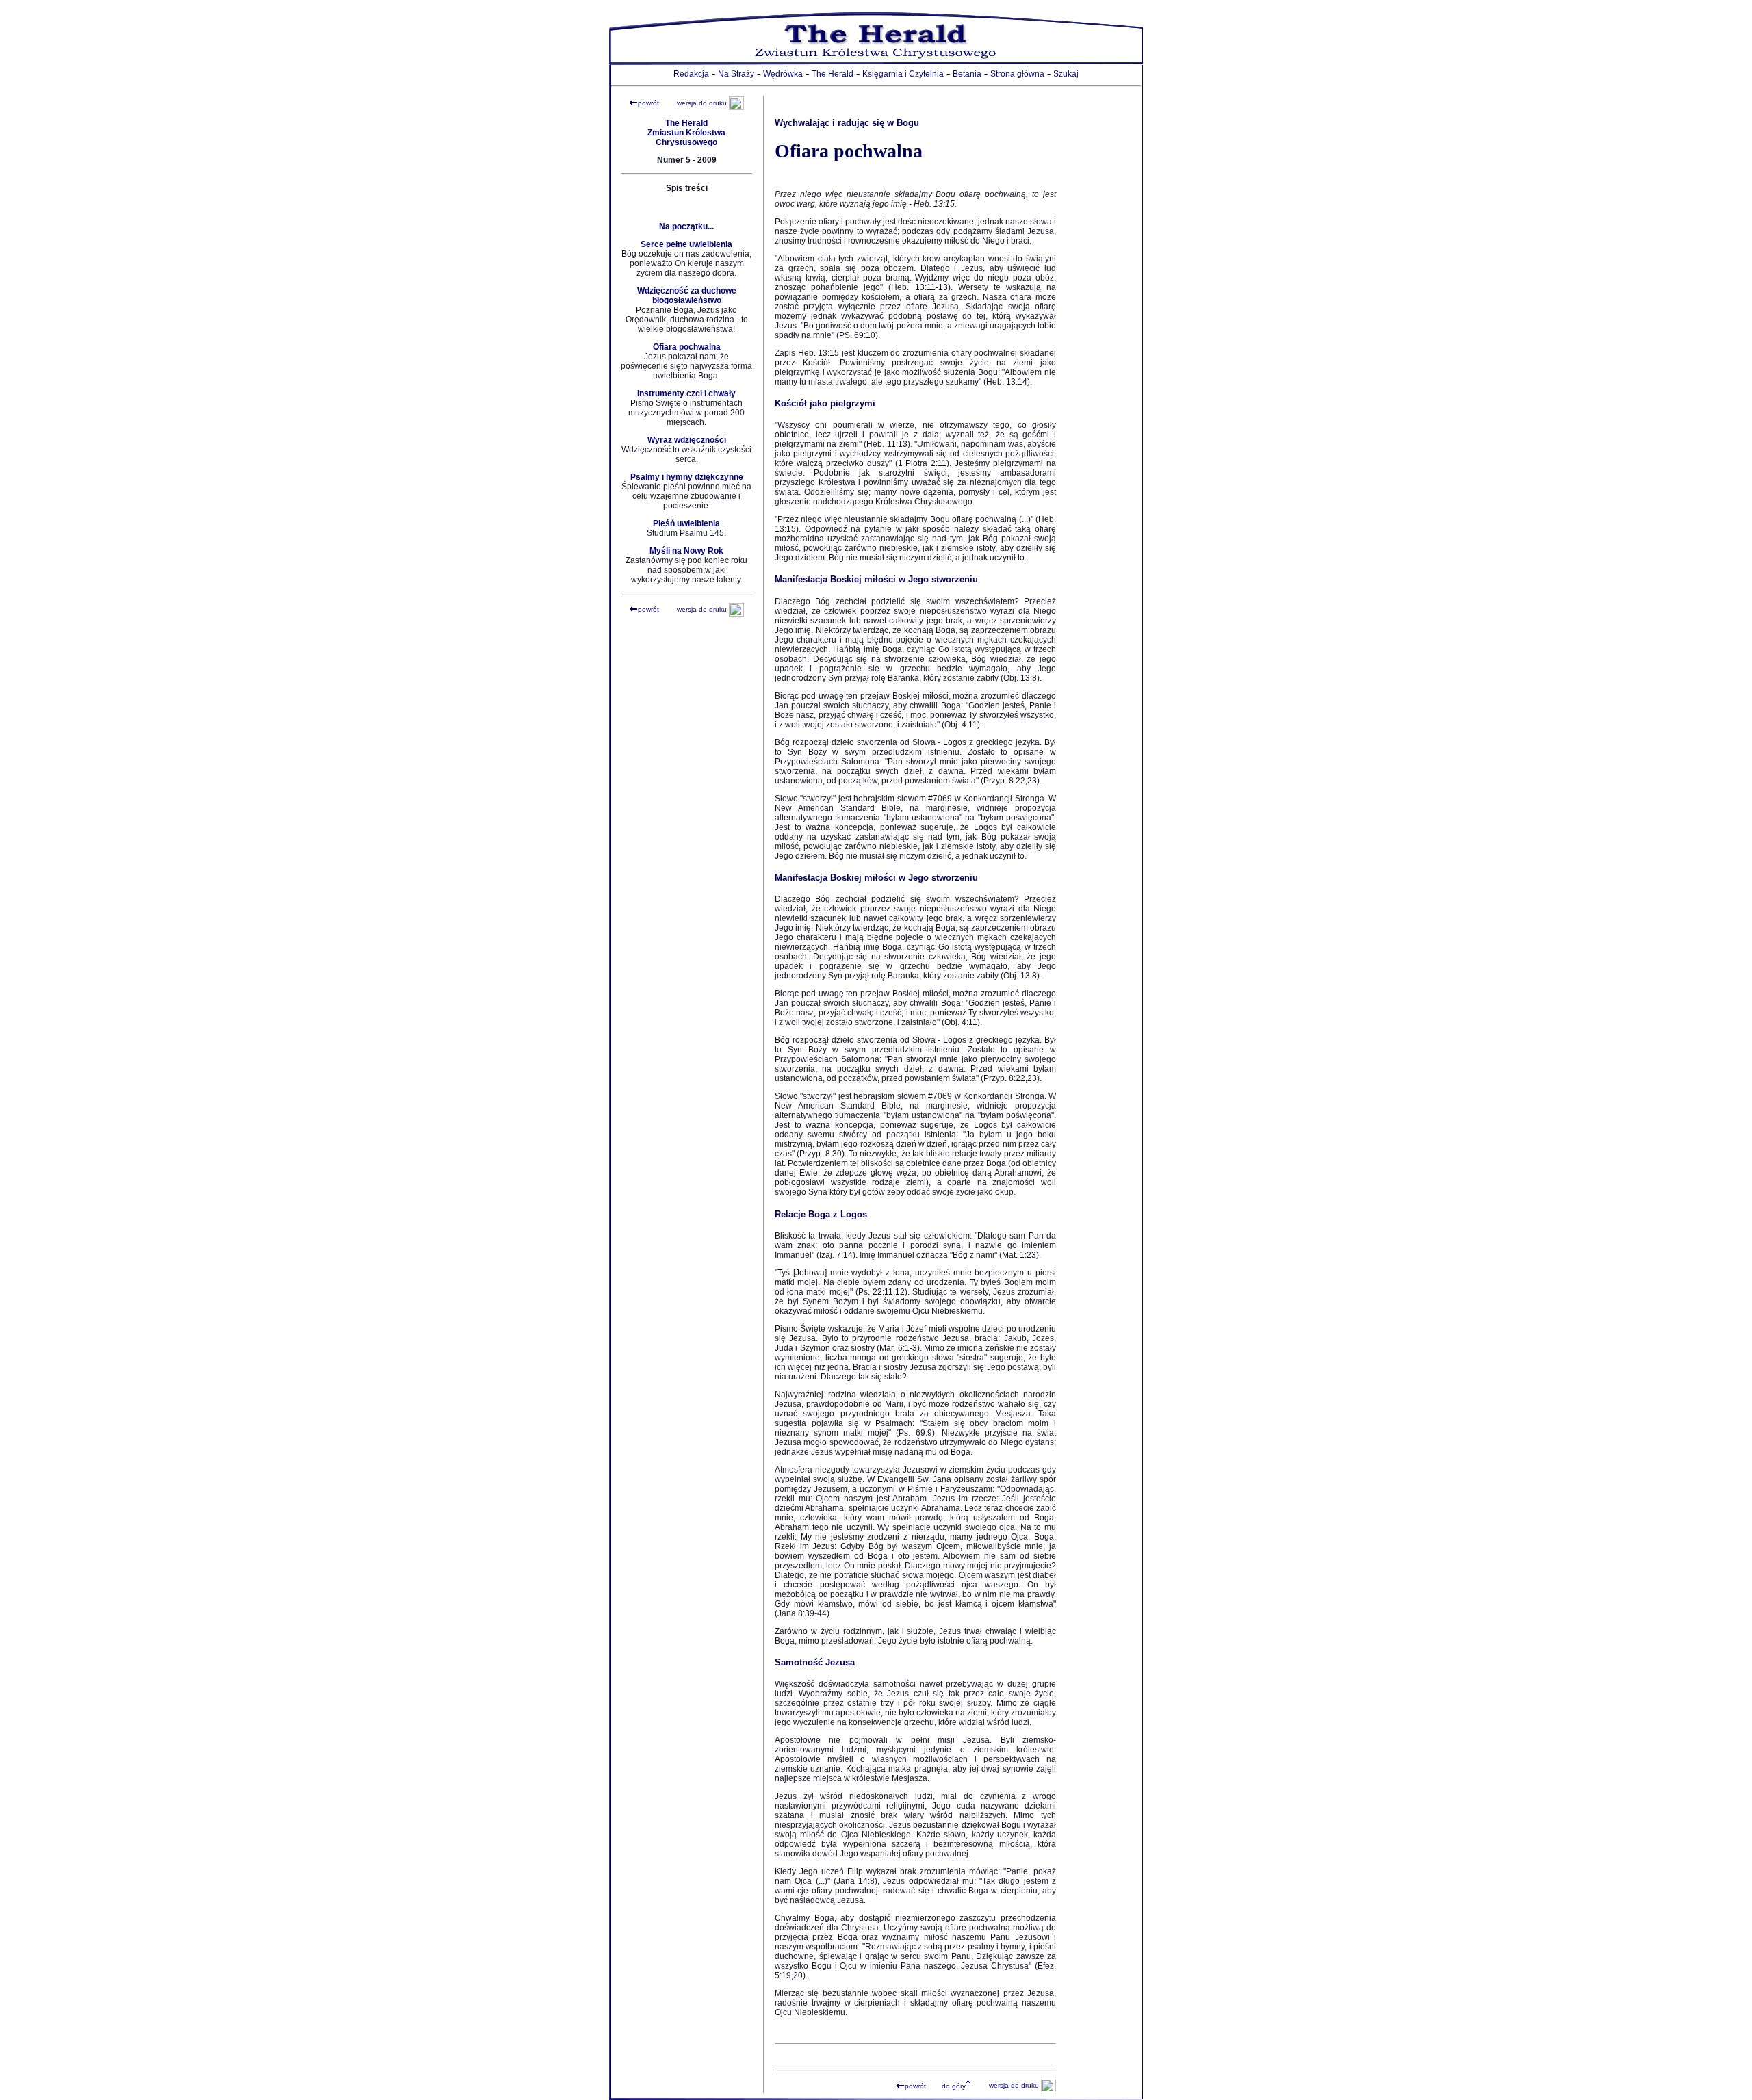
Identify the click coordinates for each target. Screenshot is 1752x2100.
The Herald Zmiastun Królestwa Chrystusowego (686, 133)
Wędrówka (783, 74)
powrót (648, 103)
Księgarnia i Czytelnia (903, 74)
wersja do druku (702, 103)
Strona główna (1017, 74)
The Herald (833, 74)
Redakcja (691, 74)
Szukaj (1066, 74)
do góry (954, 2086)
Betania (967, 74)
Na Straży (736, 74)
